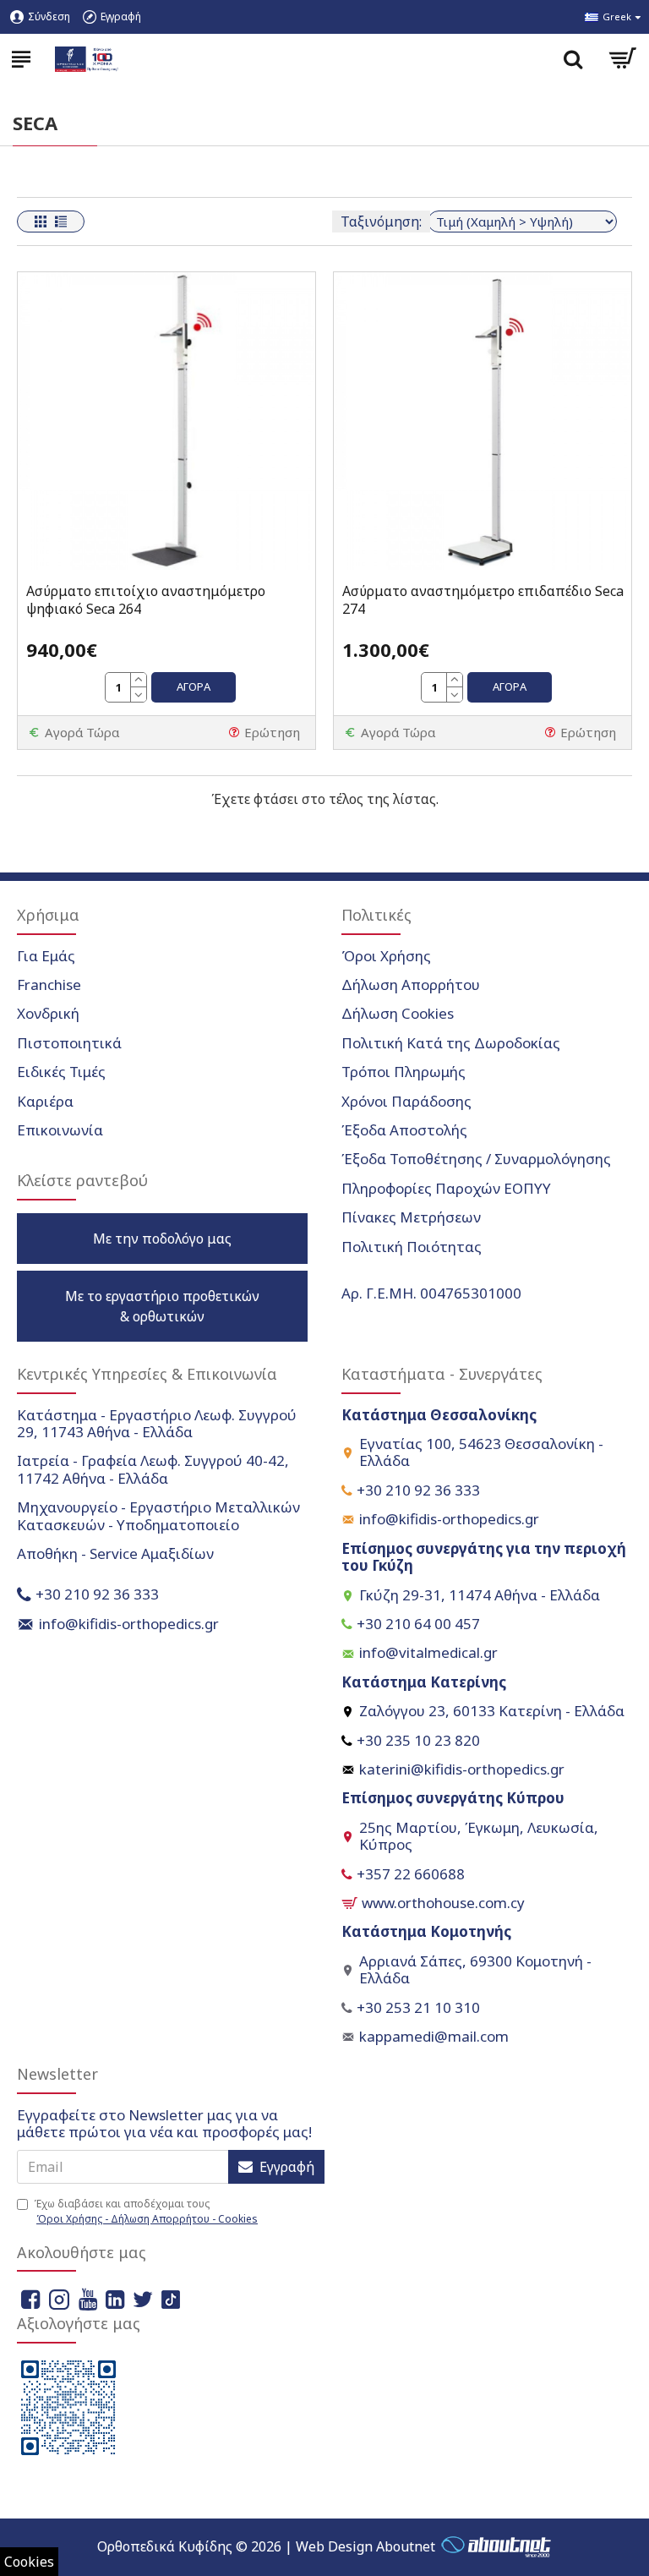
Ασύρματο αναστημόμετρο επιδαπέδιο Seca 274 (483, 600)
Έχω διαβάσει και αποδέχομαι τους (146, 2211)
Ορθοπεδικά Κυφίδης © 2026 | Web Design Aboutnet (266, 2546)
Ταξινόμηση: (381, 222)
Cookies (29, 2562)
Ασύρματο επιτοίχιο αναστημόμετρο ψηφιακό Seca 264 (146, 600)
